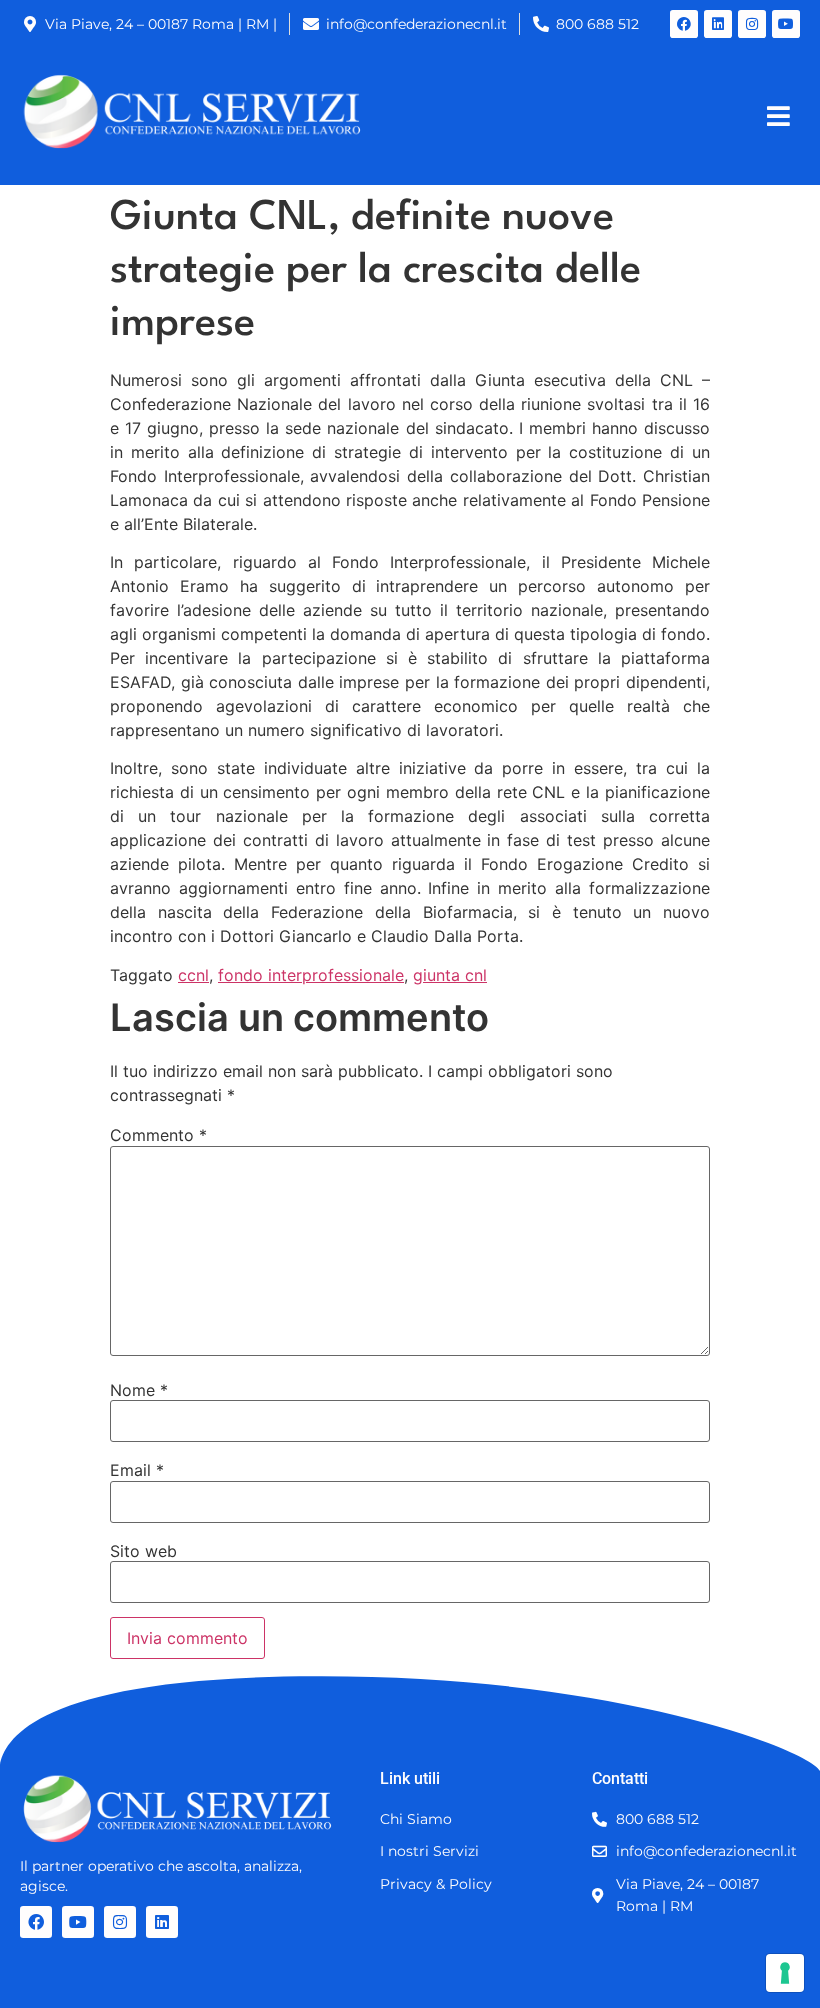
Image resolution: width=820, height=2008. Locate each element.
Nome (139, 1390)
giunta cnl (450, 975)
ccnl (193, 975)
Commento (158, 1135)
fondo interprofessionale (311, 975)
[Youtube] (786, 24)
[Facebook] (684, 24)
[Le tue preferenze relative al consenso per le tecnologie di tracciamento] (785, 1973)
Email (137, 1470)
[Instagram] (752, 24)
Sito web (143, 1551)
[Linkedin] (718, 24)
